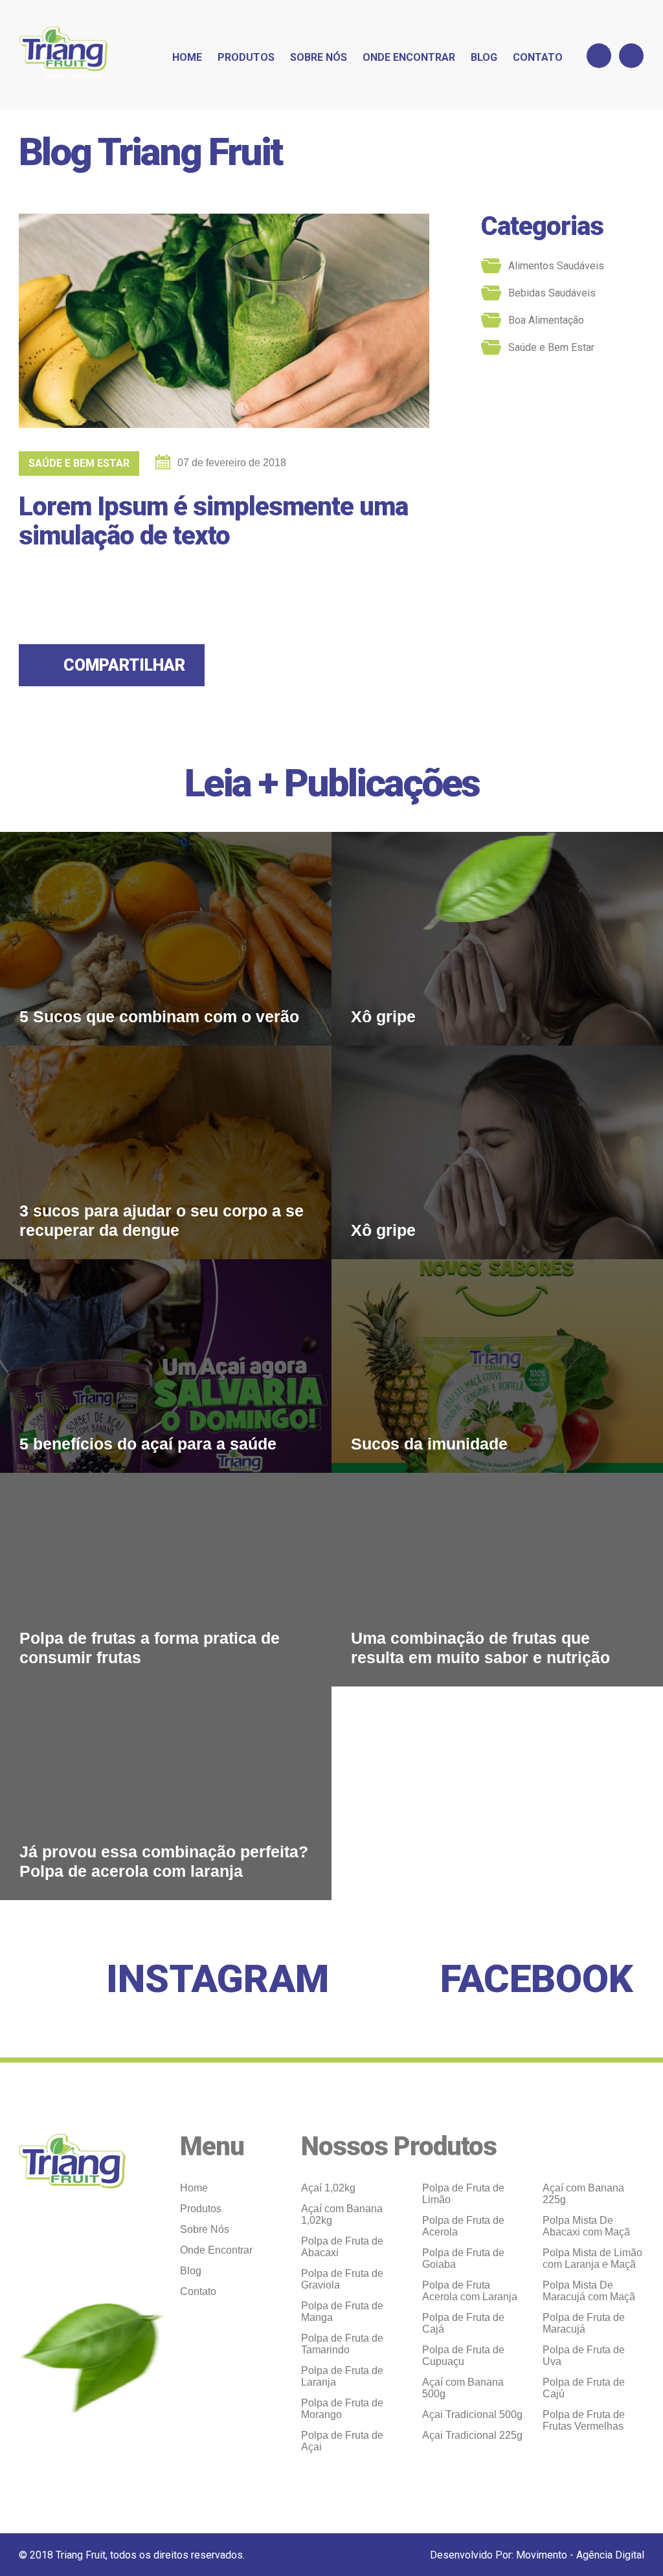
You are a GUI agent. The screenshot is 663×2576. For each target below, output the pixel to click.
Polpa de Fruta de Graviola (342, 2279)
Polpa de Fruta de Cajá (463, 2323)
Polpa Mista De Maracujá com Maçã (589, 2291)
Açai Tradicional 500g (472, 2414)
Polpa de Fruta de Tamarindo (342, 2344)
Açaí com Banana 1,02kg (342, 2214)
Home (187, 57)
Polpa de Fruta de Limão (463, 2194)
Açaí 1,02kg (328, 2188)
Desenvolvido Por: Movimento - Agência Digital (537, 2555)
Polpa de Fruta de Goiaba (463, 2258)
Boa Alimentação (546, 320)
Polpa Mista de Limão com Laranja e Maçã (592, 2258)
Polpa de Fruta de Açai (342, 2441)
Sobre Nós (319, 57)
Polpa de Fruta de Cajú (584, 2388)
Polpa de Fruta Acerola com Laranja (470, 2291)
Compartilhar (124, 665)
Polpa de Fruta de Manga (342, 2312)
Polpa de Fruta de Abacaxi (342, 2247)
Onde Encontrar (409, 57)
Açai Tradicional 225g (472, 2435)
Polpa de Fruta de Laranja (342, 2376)
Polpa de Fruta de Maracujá (584, 2323)
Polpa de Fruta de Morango (342, 2409)
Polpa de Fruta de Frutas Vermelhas (584, 2420)
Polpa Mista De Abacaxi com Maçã (586, 2226)
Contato (538, 57)
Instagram (218, 1979)
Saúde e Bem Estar (79, 463)
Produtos (246, 57)
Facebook (537, 1979)
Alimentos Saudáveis (556, 266)
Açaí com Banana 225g (583, 2194)
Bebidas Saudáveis (552, 293)
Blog (484, 57)
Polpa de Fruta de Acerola (463, 2226)
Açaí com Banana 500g (463, 2388)
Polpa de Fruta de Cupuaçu (463, 2356)
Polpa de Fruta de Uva (584, 2356)
